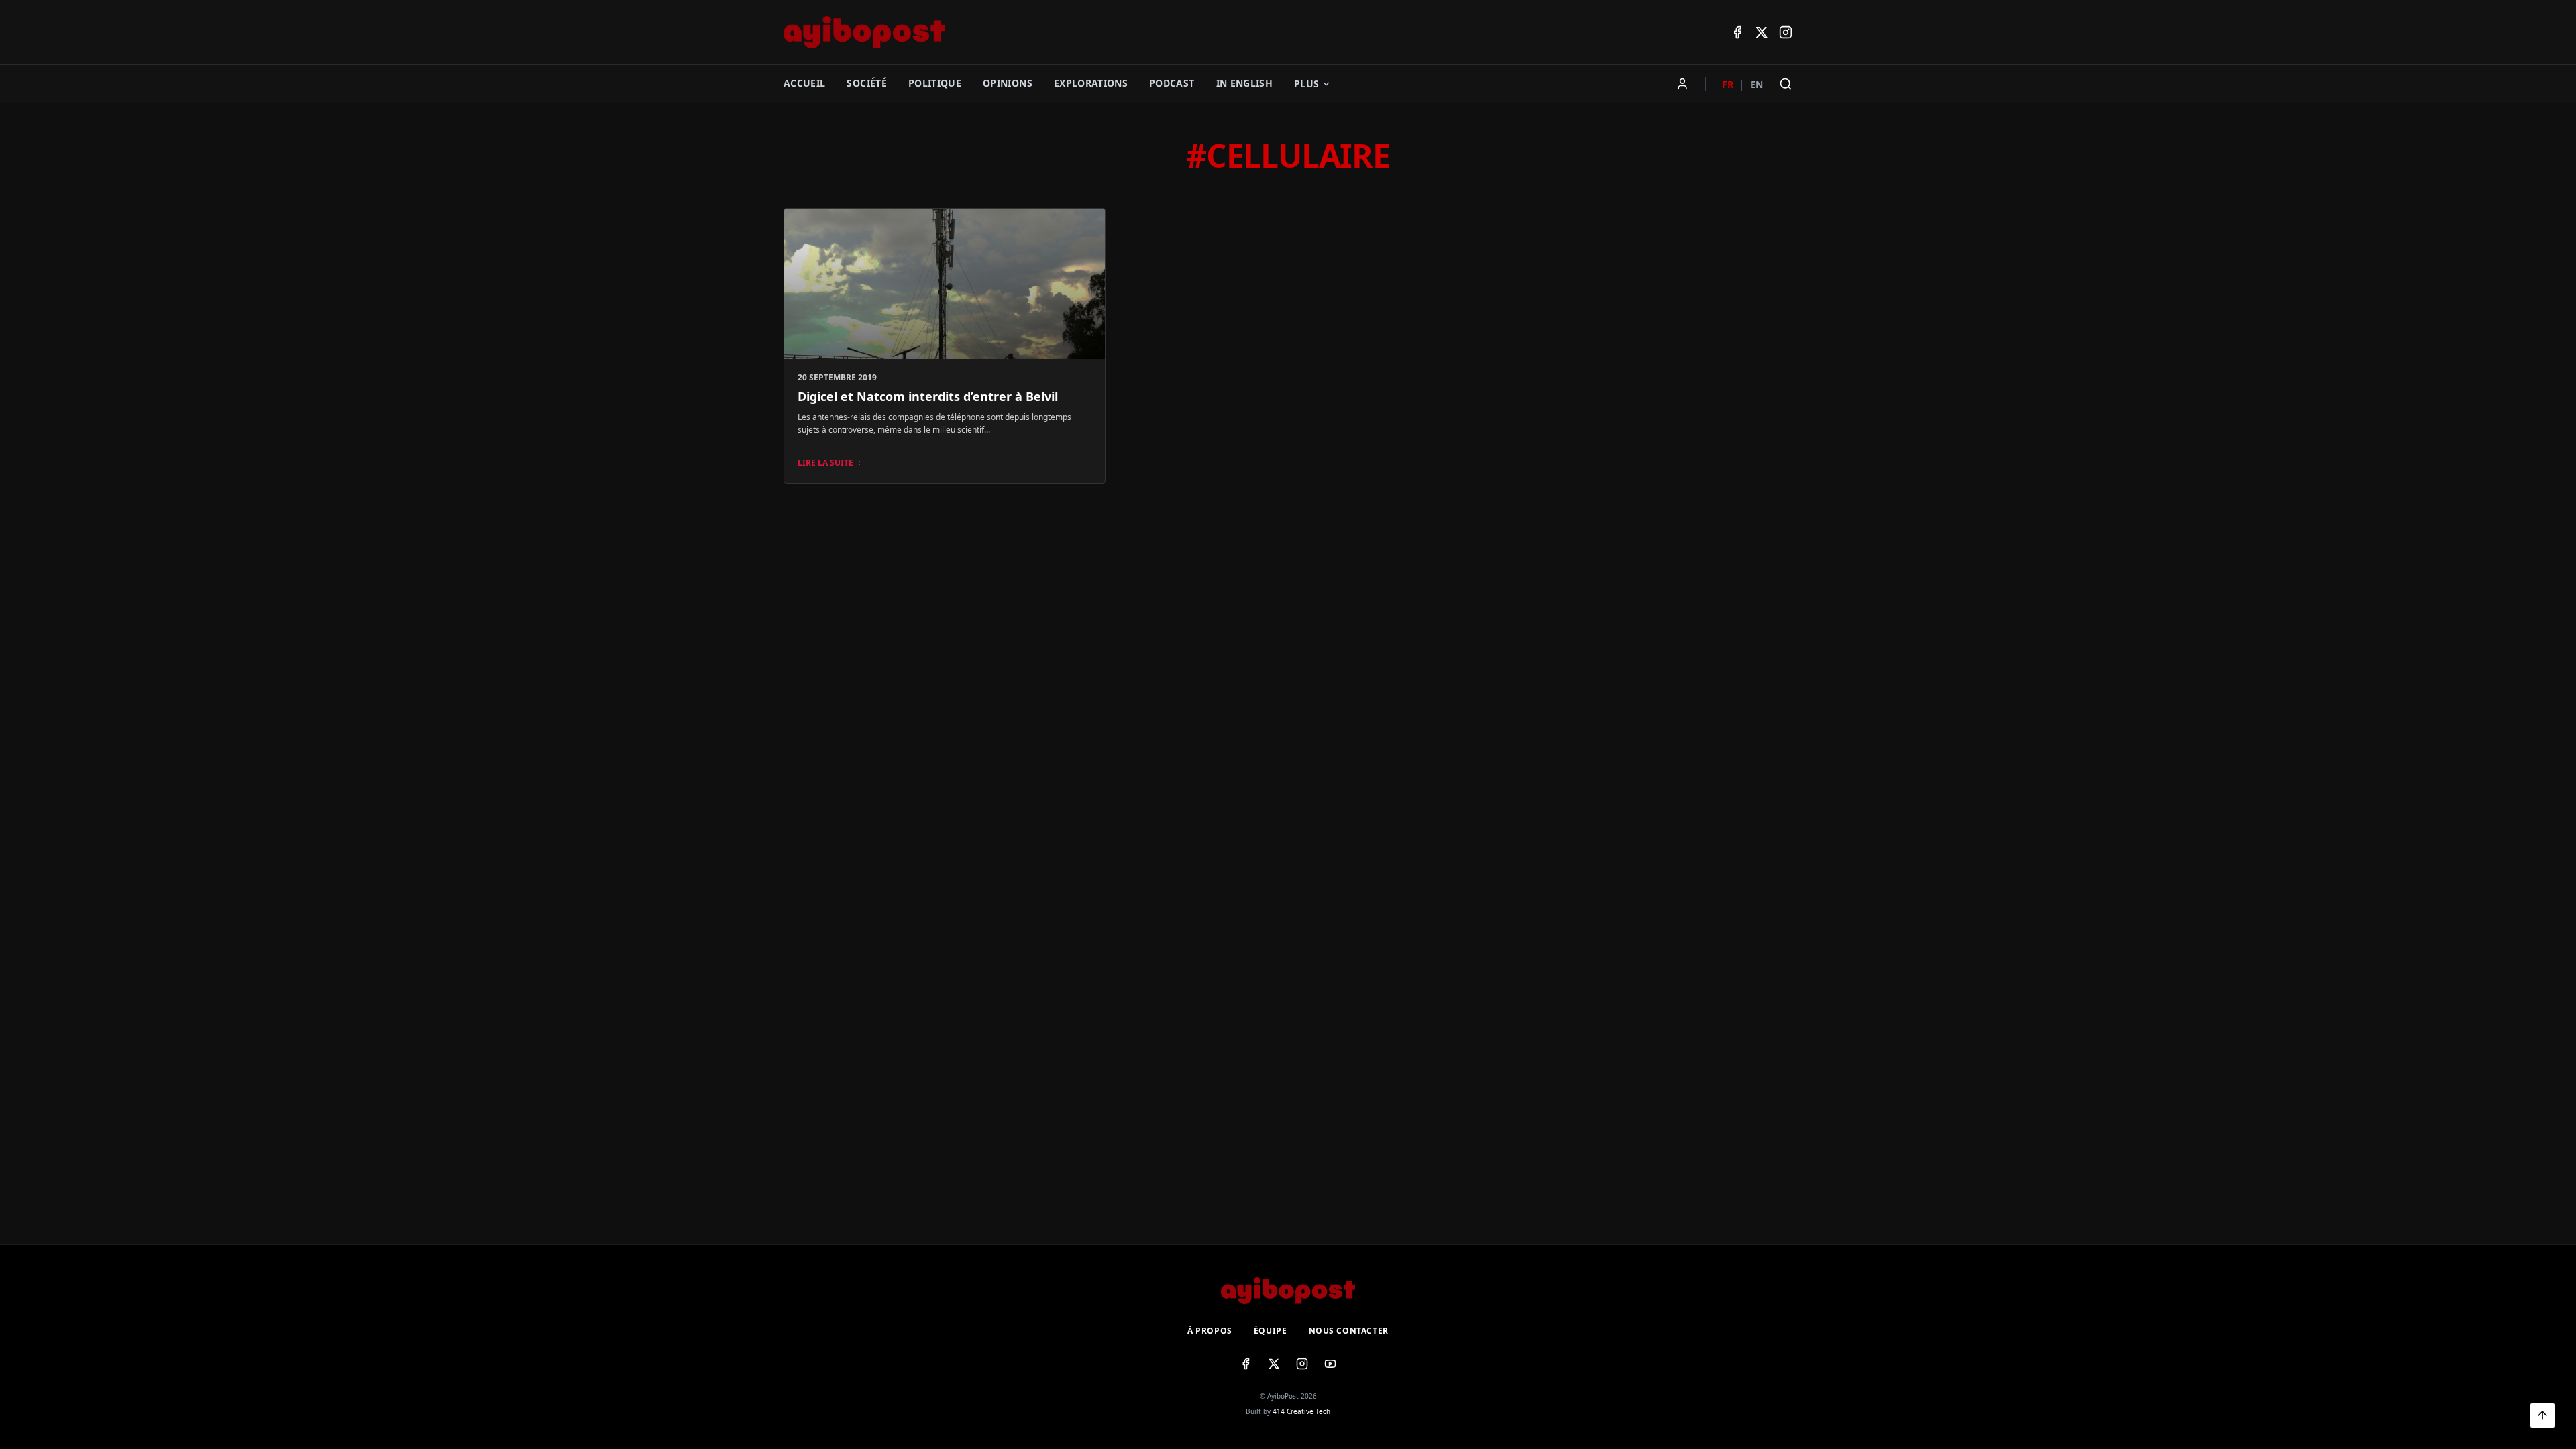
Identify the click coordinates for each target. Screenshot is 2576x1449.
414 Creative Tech (1301, 1411)
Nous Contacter (1349, 1331)
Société (866, 83)
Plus (1306, 84)
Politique (935, 83)
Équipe (1271, 1331)
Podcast (1172, 83)
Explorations (1091, 83)
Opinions (1008, 83)
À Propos (1210, 1331)
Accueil (804, 83)
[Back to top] (2542, 1415)
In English (1245, 83)
